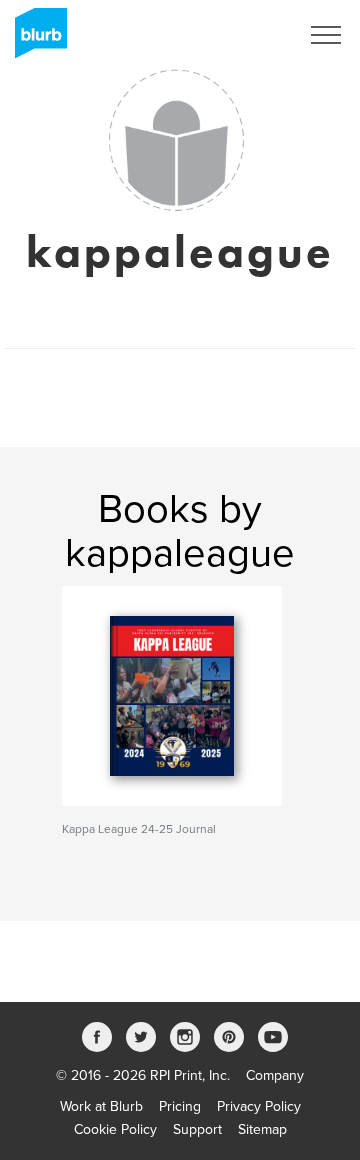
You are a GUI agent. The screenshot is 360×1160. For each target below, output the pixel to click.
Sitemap (262, 1129)
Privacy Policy (259, 1106)
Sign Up (248, 35)
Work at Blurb (101, 1106)
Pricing (180, 1106)
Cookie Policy (115, 1129)
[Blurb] (35, 40)
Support (197, 1129)
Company (275, 1075)
